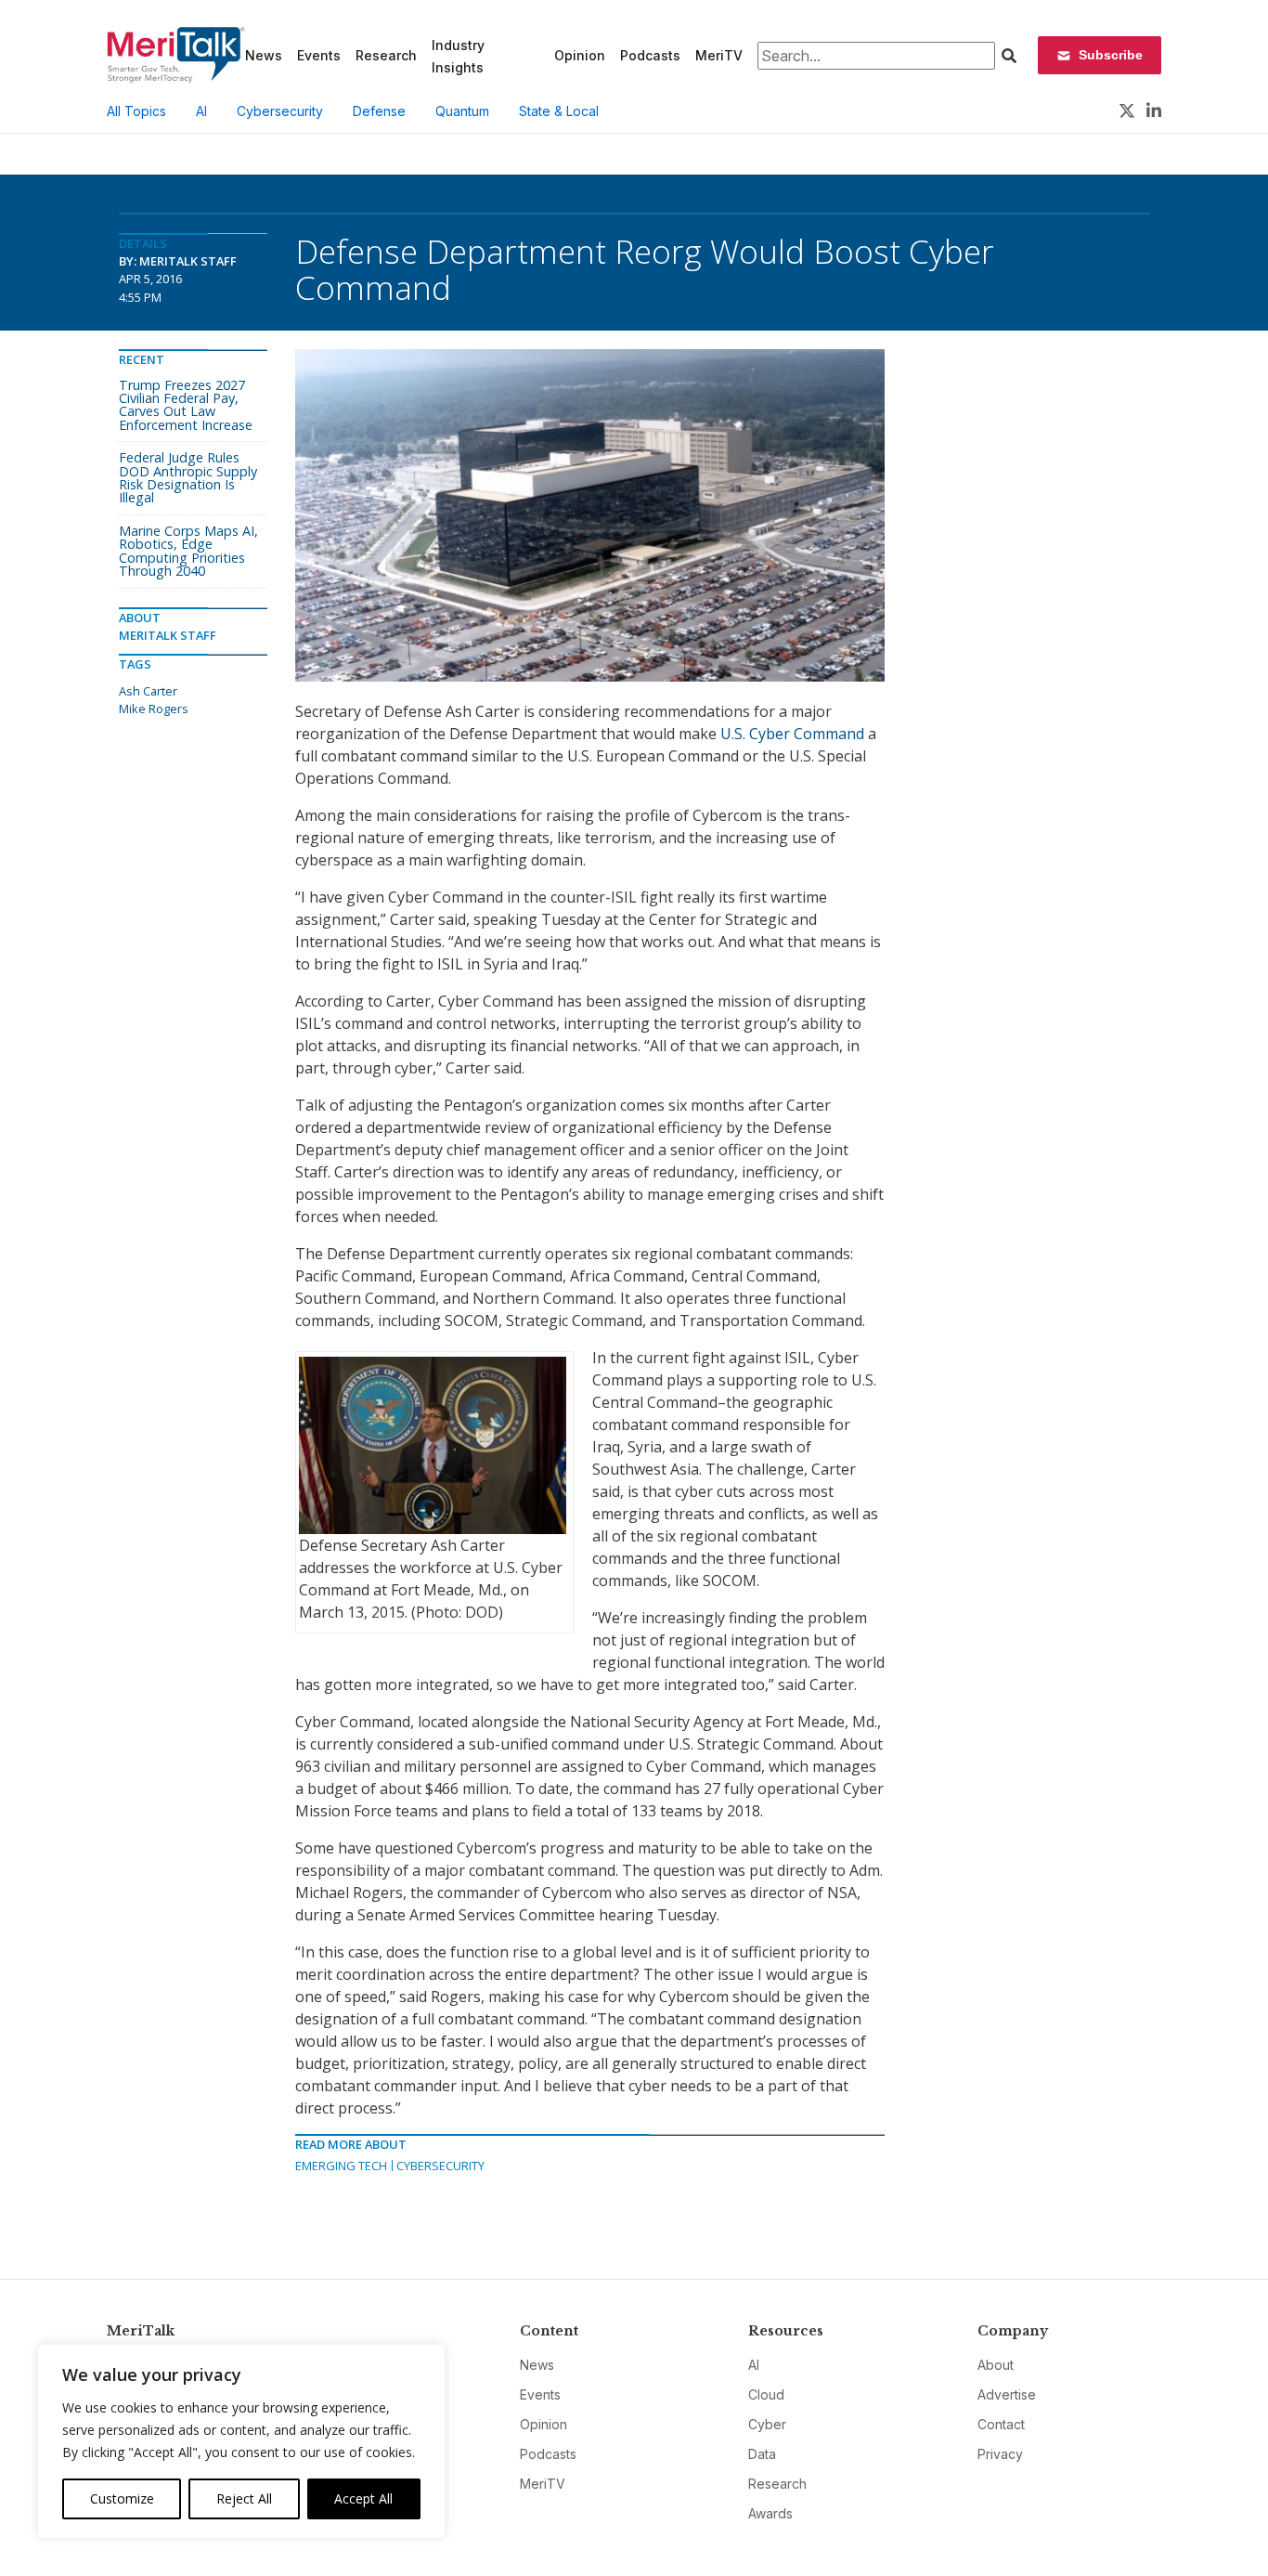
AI (201, 111)
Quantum (462, 111)
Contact (1001, 2424)
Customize (122, 2498)
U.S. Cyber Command (792, 734)
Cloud (766, 2394)
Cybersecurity (280, 111)
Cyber (767, 2424)
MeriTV (719, 55)
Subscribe (1111, 55)
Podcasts (650, 55)
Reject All (244, 2498)
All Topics (136, 111)
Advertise (1007, 2394)
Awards (770, 2513)
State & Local (559, 111)
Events (319, 55)
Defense (379, 111)
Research (386, 55)
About (996, 2365)
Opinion (580, 55)
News (264, 55)
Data (762, 2454)
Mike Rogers (154, 709)
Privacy (1000, 2454)
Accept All (363, 2498)
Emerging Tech (341, 2166)
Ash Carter (148, 691)
